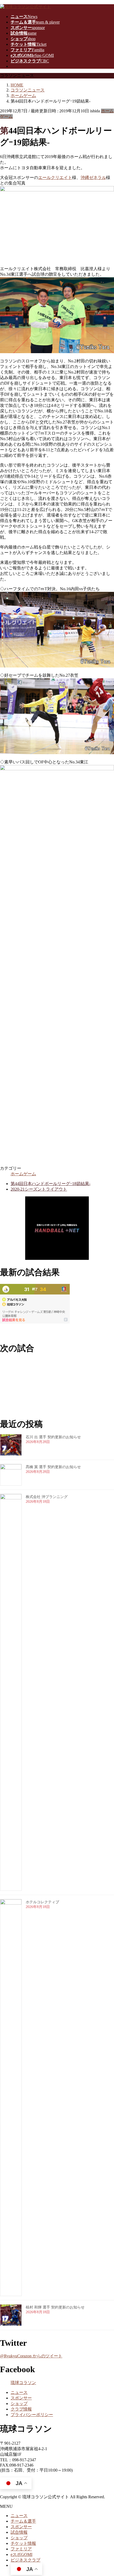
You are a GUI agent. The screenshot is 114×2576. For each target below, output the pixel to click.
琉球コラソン (23, 2383)
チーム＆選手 (23, 2521)
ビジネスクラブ (25, 2560)
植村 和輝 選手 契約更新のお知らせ (55, 2307)
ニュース (19, 2392)
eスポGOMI (21, 2554)
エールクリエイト (55, 178)
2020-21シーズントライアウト (39, 1189)
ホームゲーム (23, 1174)
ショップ (19, 2404)
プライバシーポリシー (32, 2415)
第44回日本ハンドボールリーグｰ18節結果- (51, 1184)
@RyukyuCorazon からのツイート (31, 2356)
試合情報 (19, 2532)
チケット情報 (23, 2543)
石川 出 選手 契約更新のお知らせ (53, 1437)
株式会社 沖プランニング (47, 1497)
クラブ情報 (21, 2409)
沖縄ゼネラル (93, 178)
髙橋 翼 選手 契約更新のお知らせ (53, 1467)
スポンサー (21, 2398)
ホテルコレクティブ (42, 1902)
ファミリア (21, 2549)
